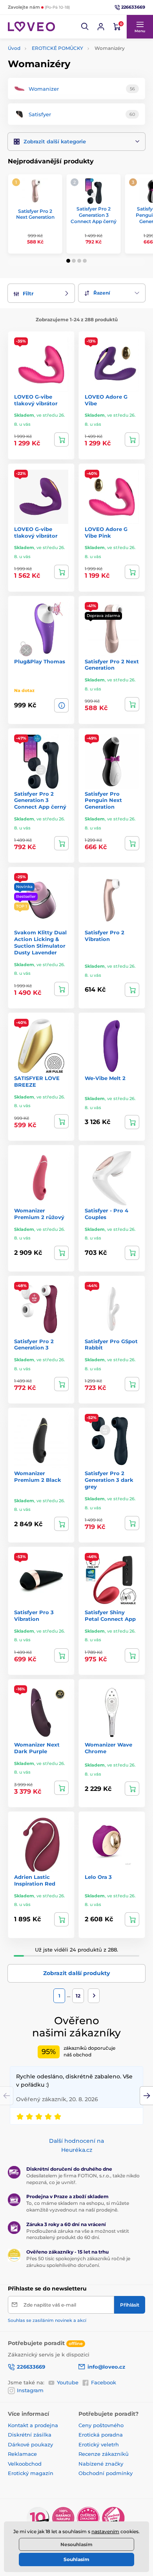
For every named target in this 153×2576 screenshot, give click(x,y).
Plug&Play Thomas (40, 661)
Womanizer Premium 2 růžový (39, 1214)
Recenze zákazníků (104, 2454)
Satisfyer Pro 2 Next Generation (35, 214)
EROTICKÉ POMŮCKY (57, 48)
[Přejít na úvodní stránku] (31, 27)
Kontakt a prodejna (33, 2425)
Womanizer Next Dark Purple (37, 1748)
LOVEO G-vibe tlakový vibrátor (36, 400)
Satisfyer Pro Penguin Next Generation (103, 800)
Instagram (30, 2390)
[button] (85, 27)
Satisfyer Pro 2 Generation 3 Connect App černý (94, 215)
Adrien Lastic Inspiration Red (35, 1880)
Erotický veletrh (99, 2444)
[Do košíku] (61, 439)
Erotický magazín (31, 2473)
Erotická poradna (101, 2435)
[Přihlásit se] (101, 27)
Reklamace (22, 2454)
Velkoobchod (25, 2464)
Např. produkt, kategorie (58, 93)
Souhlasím (76, 2559)
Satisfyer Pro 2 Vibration (105, 936)
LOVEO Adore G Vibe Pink (106, 532)
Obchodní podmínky (106, 2473)
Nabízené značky (101, 2464)
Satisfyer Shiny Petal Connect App (110, 1616)
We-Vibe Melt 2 (105, 1078)
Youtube (68, 2382)
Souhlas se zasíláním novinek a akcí (47, 2320)
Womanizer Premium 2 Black (38, 1477)
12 (78, 1996)
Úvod (14, 48)
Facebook (104, 2382)
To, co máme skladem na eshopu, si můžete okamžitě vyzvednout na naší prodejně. (78, 2206)
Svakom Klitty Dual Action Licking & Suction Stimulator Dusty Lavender (40, 942)
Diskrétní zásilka (30, 2435)
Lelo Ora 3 (98, 1877)
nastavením (105, 2531)
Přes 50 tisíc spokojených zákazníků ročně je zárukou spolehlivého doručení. (78, 2262)
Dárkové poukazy (30, 2444)
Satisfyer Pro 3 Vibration (34, 1616)
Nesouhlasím (76, 2544)
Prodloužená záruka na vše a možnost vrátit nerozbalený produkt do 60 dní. (78, 2234)
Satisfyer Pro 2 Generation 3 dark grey (109, 1480)
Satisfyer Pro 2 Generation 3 (34, 1345)
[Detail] (61, 705)
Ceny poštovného (101, 2425)
